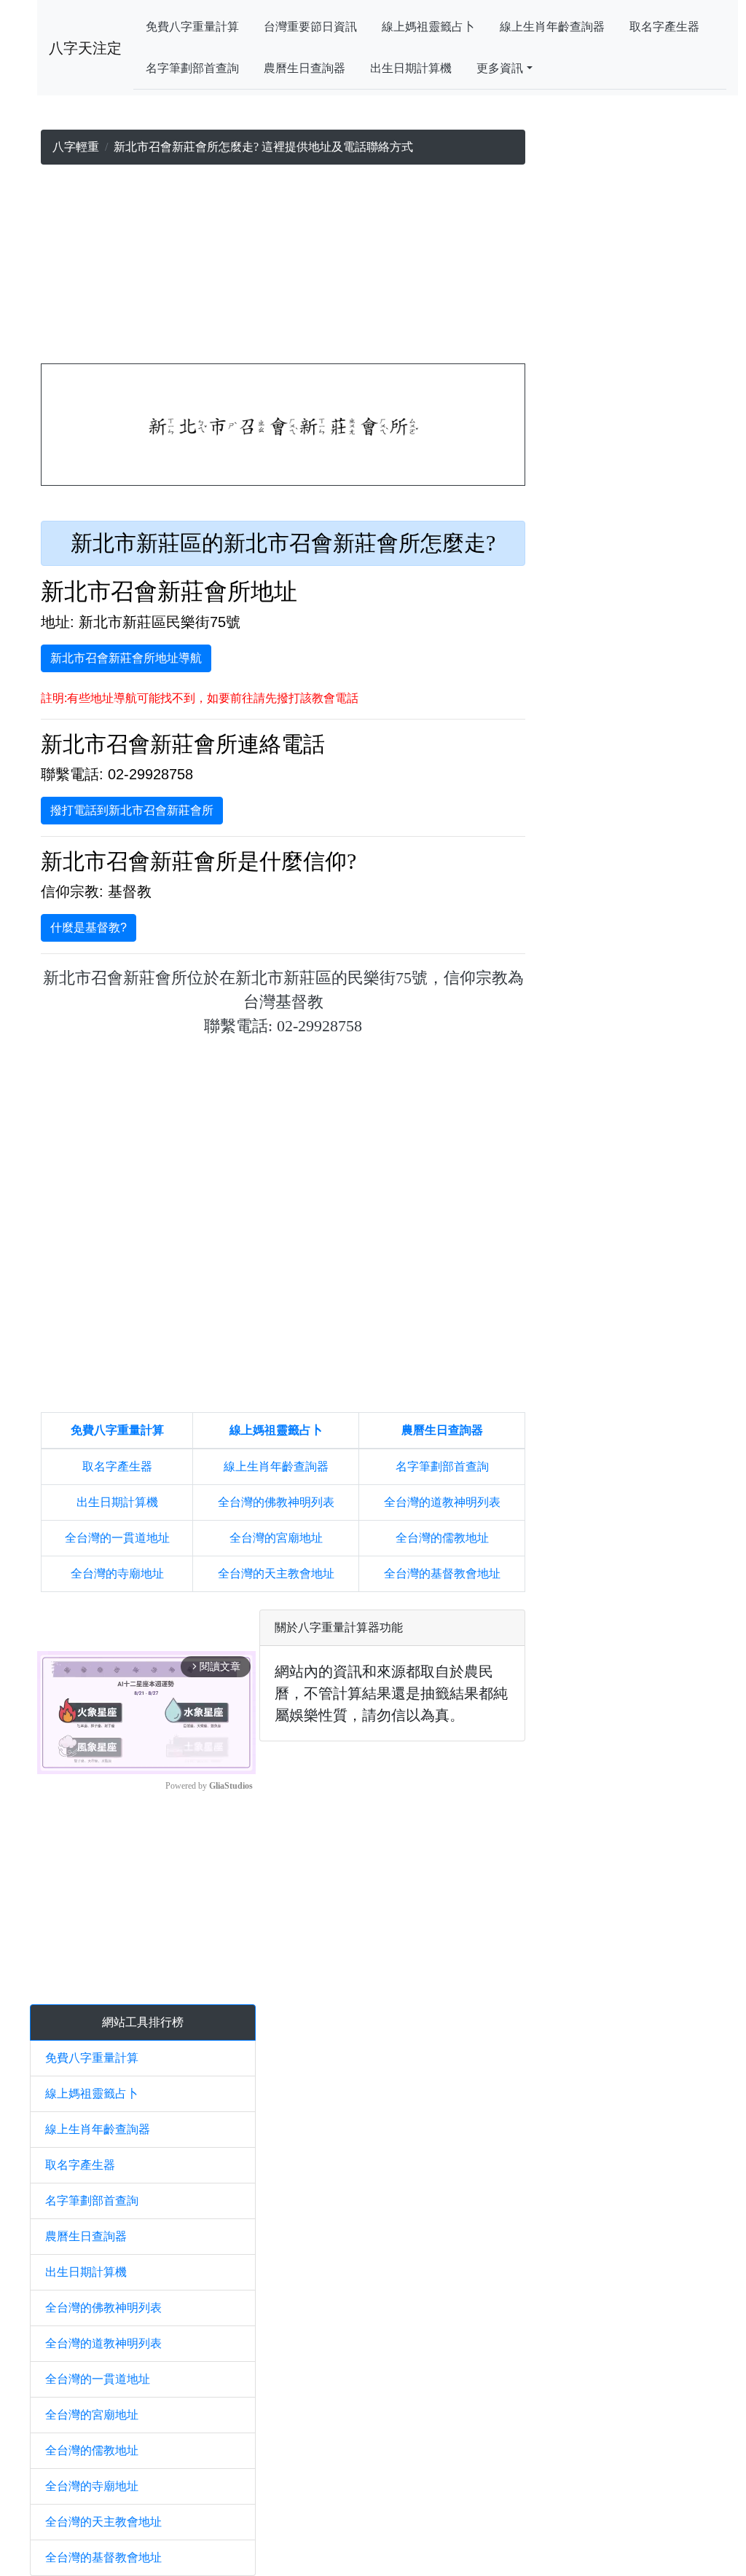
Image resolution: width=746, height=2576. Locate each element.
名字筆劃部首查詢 (192, 68)
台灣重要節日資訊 (310, 27)
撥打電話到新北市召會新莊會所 (132, 810)
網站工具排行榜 (143, 2022)
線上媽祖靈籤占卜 (428, 27)
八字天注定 (85, 48)
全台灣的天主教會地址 (276, 1573)
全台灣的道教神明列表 (442, 1502)
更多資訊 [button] (500, 68)
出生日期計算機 (411, 68)
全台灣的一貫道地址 (117, 1538)
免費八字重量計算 (192, 27)
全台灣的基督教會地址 (442, 1573)
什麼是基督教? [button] (89, 927)
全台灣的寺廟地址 (117, 1573)
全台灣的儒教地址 (442, 1538)
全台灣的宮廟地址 (276, 1538)
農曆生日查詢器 (305, 68)
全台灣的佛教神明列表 (276, 1502)
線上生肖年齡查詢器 (552, 27)
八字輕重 (76, 147)
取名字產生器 (664, 27)
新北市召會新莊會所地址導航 (126, 658)
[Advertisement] (283, 267)
